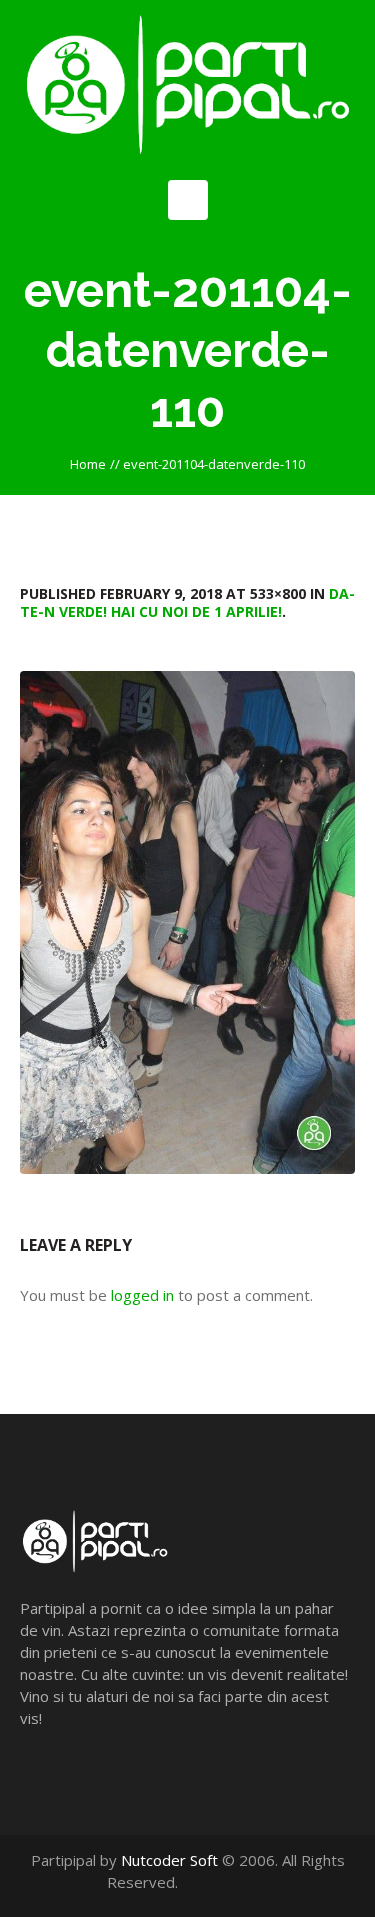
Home (88, 464)
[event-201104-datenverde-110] (187, 922)
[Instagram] (258, 1882)
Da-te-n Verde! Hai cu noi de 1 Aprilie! (187, 602)
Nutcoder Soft (169, 1860)
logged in (142, 1295)
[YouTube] (237, 1882)
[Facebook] (216, 1882)
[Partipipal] (187, 85)
